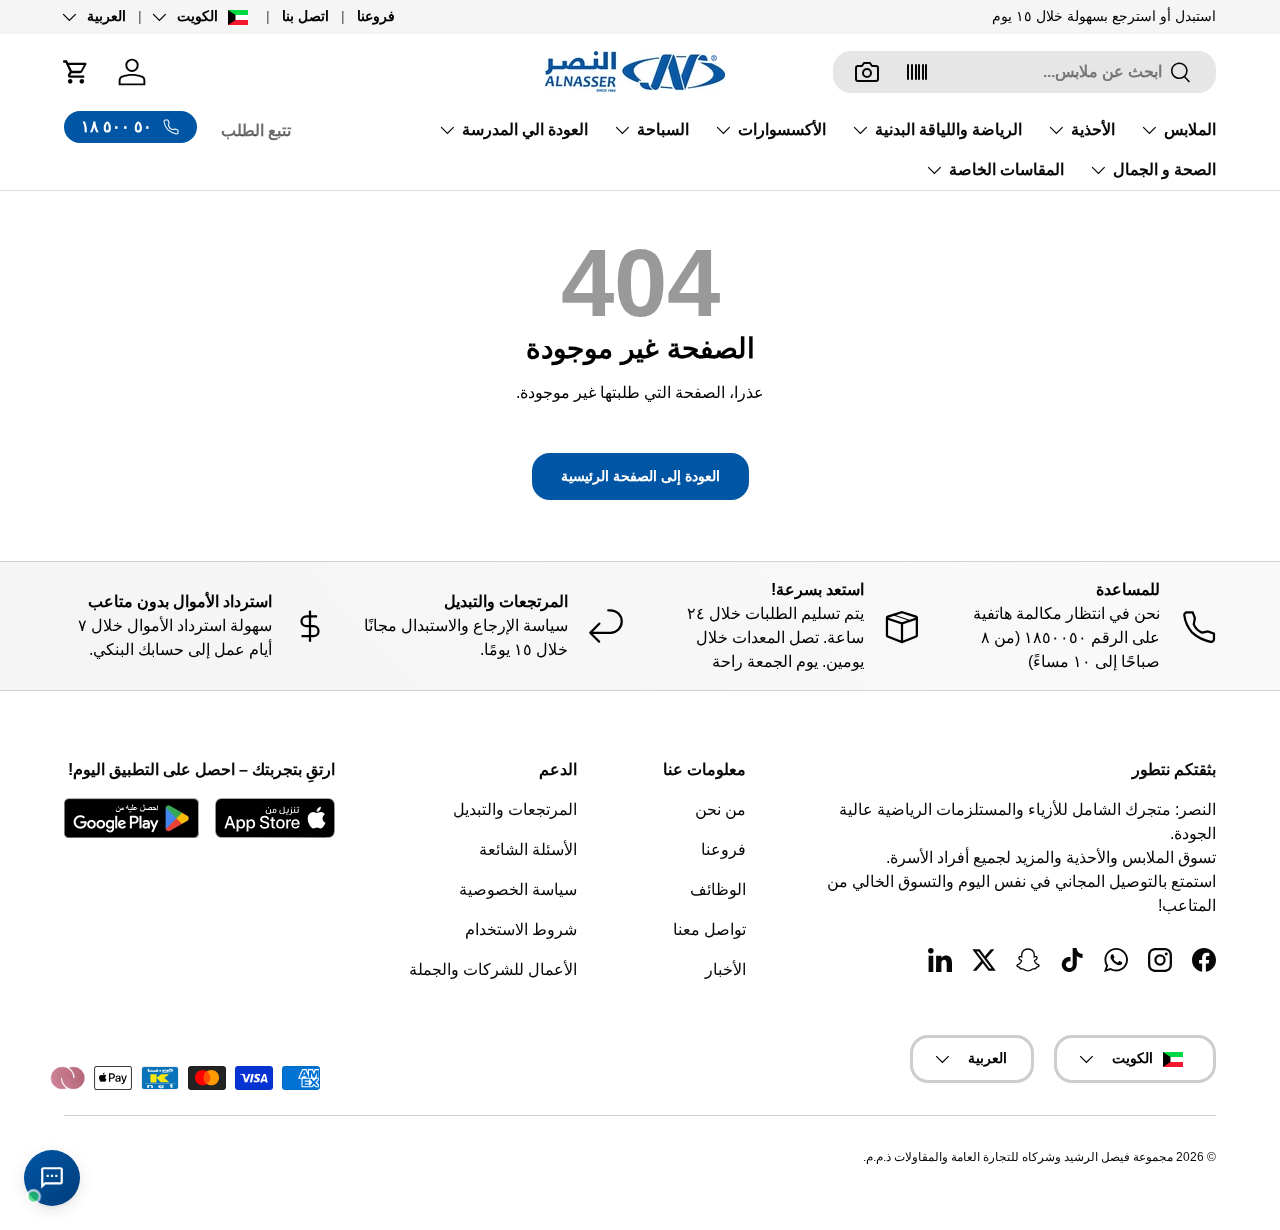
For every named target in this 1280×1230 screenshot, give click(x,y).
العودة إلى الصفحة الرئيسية (640, 476)
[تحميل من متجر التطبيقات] (275, 818)
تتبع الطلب (256, 130)
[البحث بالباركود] (917, 72)
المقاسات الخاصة (1006, 169)
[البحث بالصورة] (867, 72)
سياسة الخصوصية (518, 889)
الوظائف (718, 889)
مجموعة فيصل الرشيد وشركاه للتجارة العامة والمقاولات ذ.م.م (1019, 1157)
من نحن (720, 809)
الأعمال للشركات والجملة (493, 969)
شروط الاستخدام (521, 929)
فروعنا (376, 16)
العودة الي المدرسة (525, 129)
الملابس (1190, 129)
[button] (76, 72)
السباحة (663, 129)
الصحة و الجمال (1164, 169)
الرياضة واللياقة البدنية (948, 129)
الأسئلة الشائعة (528, 849)
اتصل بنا (305, 16)
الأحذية (1093, 129)
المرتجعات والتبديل (515, 809)
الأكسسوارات (782, 129)
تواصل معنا (709, 929)
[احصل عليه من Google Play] (131, 818)
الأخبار (725, 969)
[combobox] (1024, 72)
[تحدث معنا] (52, 1178)
